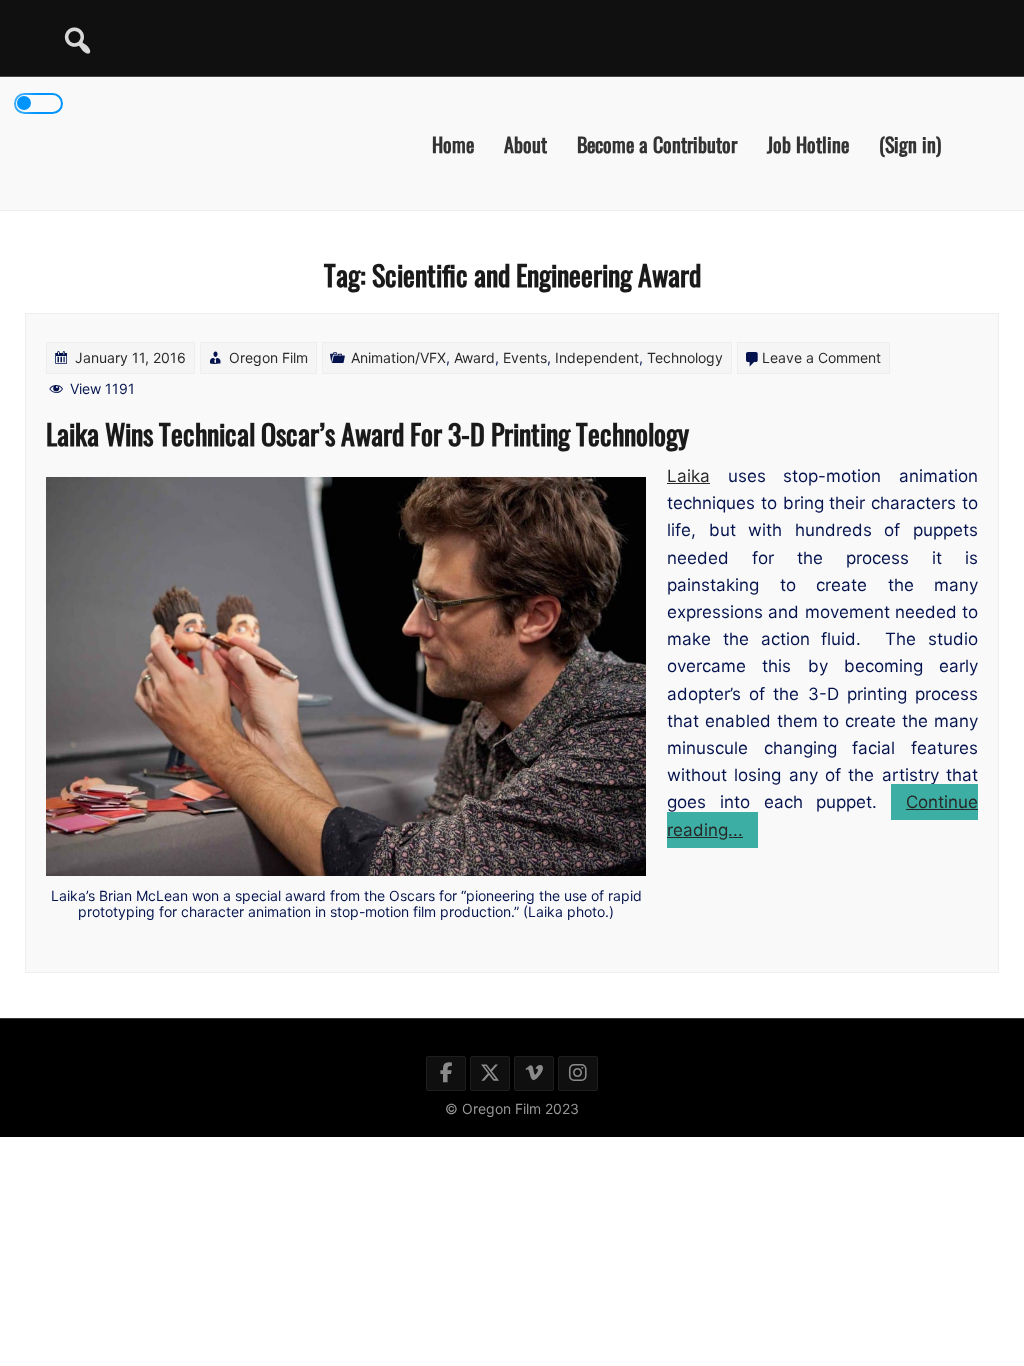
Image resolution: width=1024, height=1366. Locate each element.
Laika (688, 476)
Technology (685, 357)
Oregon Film (268, 357)
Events (525, 357)
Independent (597, 357)
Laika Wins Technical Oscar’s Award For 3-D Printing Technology (367, 433)
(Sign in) (910, 143)
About (525, 143)
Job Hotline (808, 143)
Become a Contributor (657, 143)
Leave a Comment (821, 357)
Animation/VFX (398, 357)
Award (474, 357)
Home (453, 143)
